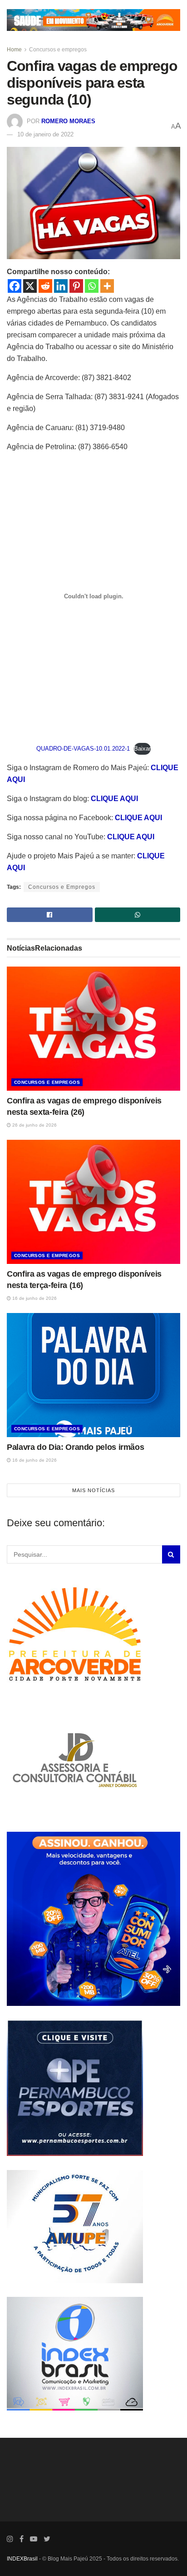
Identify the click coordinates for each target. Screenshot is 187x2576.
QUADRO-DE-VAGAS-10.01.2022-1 (83, 749)
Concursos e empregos (58, 50)
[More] (107, 286)
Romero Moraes (68, 121)
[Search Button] (171, 1554)
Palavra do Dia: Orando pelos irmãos (75, 1447)
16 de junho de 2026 (34, 1298)
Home (14, 50)
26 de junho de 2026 (34, 1125)
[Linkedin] (61, 286)
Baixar (142, 749)
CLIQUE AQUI (114, 799)
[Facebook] (15, 286)
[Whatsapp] (92, 286)
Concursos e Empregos (62, 887)
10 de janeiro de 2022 (45, 134)
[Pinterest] (76, 286)
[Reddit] (45, 286)
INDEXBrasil (22, 2559)
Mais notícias (93, 1490)
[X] (30, 286)
